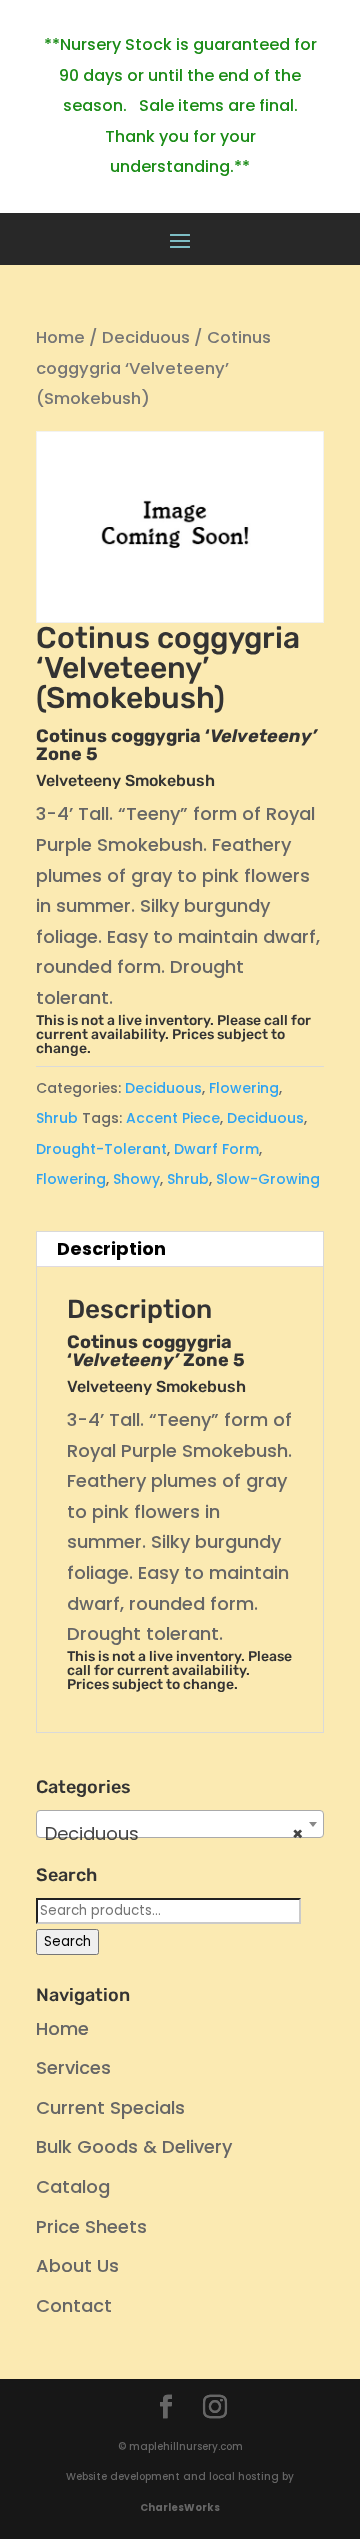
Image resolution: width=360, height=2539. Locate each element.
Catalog (73, 2186)
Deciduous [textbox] (174, 1833)
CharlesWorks (180, 2507)
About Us (77, 2265)
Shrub (57, 1118)
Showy (136, 1179)
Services (73, 2067)
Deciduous (146, 337)
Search (67, 1941)
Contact (74, 2305)
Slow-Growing (268, 1179)
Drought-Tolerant (101, 1149)
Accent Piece (173, 1118)
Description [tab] (111, 1248)
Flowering (244, 1088)
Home (60, 337)
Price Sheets (91, 2226)
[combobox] (180, 1824)
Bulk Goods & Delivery (134, 2146)
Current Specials (110, 2107)
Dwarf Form (216, 1149)
